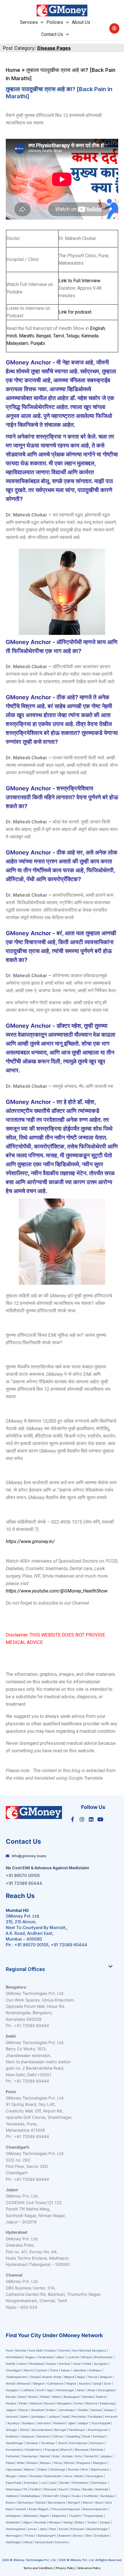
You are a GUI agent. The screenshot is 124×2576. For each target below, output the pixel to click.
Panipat (11, 2403)
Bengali (43, 336)
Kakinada (102, 2489)
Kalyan (66, 2370)
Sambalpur (38, 2416)
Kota (79, 2456)
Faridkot (35, 2489)
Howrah (21, 2509)
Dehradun (44, 2423)
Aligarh (44, 2516)
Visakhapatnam (16, 2377)
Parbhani (59, 2423)
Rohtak (69, 2463)
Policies (55, 22)
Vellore (57, 2397)
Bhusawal (82, 2450)
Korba (79, 2403)
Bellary (80, 2522)
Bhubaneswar (104, 2357)
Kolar (56, 2456)
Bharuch (66, 2450)
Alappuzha (59, 2516)
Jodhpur (54, 2416)
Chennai (64, 2350)
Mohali (10, 2383)
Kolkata (50, 2350)
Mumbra (85, 2383)
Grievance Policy (89, 2568)
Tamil (59, 336)
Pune (10, 2350)
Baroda (11, 2397)
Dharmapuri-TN (16, 2489)
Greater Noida (52, 2377)
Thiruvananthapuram (66, 2509)
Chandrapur (99, 2483)
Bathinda (97, 2450)
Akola (91, 2390)
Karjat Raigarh (39, 2509)
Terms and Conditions (39, 2568)
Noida (87, 2364)
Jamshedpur (67, 2410)
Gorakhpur (48, 2443)
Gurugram (101, 2364)
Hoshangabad (15, 2529)
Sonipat (105, 2522)
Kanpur (51, 2364)
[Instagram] (82, 1819)
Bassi (99, 2502)
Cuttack (42, 2370)
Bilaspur (46, 2463)
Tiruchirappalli (101, 2423)
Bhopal (87, 2357)
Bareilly (88, 2489)
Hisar (53, 2529)
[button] (59, 1969)
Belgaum (106, 2377)
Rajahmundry (100, 2469)
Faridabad (95, 2416)
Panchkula (79, 2416)
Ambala (67, 2456)
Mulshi (79, 2476)
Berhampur (26, 2502)
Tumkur (92, 2522)
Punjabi (38, 343)
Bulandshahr (53, 2476)
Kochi (41, 2390)
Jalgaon (11, 2410)
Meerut (88, 2502)
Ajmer (81, 2390)
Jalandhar (80, 2370)
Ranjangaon (72, 2397)
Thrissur (30, 2535)
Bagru (66, 2496)
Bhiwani (32, 2463)
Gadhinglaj (13, 2542)
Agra (50, 2390)
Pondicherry (34, 2450)
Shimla (24, 2430)
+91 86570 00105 (31, 1945)
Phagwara (83, 2463)
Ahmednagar (65, 2390)
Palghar (71, 2383)
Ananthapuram (98, 2430)
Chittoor (59, 2436)
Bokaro (11, 2502)
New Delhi (36, 2350)
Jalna (43, 2529)
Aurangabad (106, 2390)
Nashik (10, 2364)
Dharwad (50, 2489)
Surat (108, 2383)
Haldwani (12, 2496)
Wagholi (69, 2377)
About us (81, 22)
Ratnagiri (60, 2430)
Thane (54, 2370)
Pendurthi (91, 2456)
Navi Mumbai (81, 2350)
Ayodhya (14, 2423)
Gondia (64, 2483)
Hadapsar (28, 2436)
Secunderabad (42, 2430)
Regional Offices (25, 1969)
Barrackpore (57, 2502)
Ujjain (72, 2423)
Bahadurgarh (47, 2535)
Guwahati (38, 2410)
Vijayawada (14, 2469)
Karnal (63, 2529)
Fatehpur (99, 2436)
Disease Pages (54, 48)
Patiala (45, 2397)
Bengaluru (99, 2350)
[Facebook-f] (72, 1819)
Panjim (23, 2403)
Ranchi (29, 2370)
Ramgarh (74, 2502)
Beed (22, 2397)
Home (13, 70)
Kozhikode (91, 2496)
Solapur (109, 2410)
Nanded (88, 2397)
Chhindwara (80, 2483)
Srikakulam (13, 2522)
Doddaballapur (31, 2496)
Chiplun (42, 2469)
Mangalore (64, 2403)
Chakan (35, 2377)
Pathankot (13, 2456)
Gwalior (83, 2410)
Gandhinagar (15, 2443)
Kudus (77, 2496)
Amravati (111, 2416)
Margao (11, 2476)
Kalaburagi (107, 2403)
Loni (44, 2483)
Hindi (12, 336)
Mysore (49, 2403)
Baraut (78, 2535)
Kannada (89, 336)
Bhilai (21, 2463)
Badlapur (28, 2423)
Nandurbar (30, 2456)
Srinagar (12, 2430)
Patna (58, 2463)
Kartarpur (97, 2443)
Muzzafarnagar (97, 2529)
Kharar (24, 2410)
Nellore (101, 2397)
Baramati (44, 2436)
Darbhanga (58, 2469)
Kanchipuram (78, 2443)
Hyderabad (46, 2357)
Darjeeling (74, 2436)
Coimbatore (55, 2383)
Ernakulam (102, 2535)
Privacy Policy (65, 2568)
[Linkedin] (91, 1819)
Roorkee (73, 2469)
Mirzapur (55, 2522)
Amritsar (65, 2364)
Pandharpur (77, 2430)
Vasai (77, 2364)
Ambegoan (13, 2516)
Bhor (85, 2469)
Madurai (36, 2403)
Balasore (65, 2535)
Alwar (23, 2476)
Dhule (86, 2436)
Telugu (72, 336)
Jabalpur (106, 2456)
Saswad (96, 2410)
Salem (24, 2416)
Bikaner (29, 2469)
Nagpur (30, 2357)
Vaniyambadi (44, 2542)
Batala (41, 2502)
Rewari (33, 2397)
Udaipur (83, 2423)
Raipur (81, 2377)
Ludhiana (28, 2390)
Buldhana (12, 2436)
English (97, 328)
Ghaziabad (36, 2364)
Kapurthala (13, 2483)
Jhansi (62, 2443)
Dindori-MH (51, 2496)
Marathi (26, 336)
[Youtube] (100, 1819)
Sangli (97, 2383)
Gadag (68, 2522)
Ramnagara (14, 2535)
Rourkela (40, 2522)
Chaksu (75, 2489)
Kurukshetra (14, 2450)
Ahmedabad (14, 2357)
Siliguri (27, 2522)
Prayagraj (51, 2450)
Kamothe (61, 2542)
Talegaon (38, 2383)
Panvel (93, 2377)
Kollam (51, 2410)
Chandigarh (14, 2370)
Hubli (66, 2416)
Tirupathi (75, 2516)
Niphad (45, 2456)
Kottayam (77, 2529)
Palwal (10, 2463)
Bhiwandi (24, 2383)
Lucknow (73, 2357)
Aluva (68, 2476)
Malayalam (17, 343)
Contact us (52, 34)
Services (29, 22)
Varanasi (12, 2416)
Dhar (89, 2535)
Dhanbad (36, 2476)
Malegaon (100, 2463)
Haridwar (32, 2443)
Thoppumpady (93, 2516)
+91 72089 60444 (69, 1945)
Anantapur (31, 2483)
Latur (53, 2483)
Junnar (32, 2529)
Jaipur (60, 2357)
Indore (22, 2364)
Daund (63, 2489)
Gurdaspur (108, 2496)
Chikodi (27, 2542)
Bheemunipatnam (95, 2509)
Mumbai (21, 2350)
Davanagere (94, 2476)
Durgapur (12, 2390)
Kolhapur (95, 2370)
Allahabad (30, 2516)
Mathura (91, 2403)
